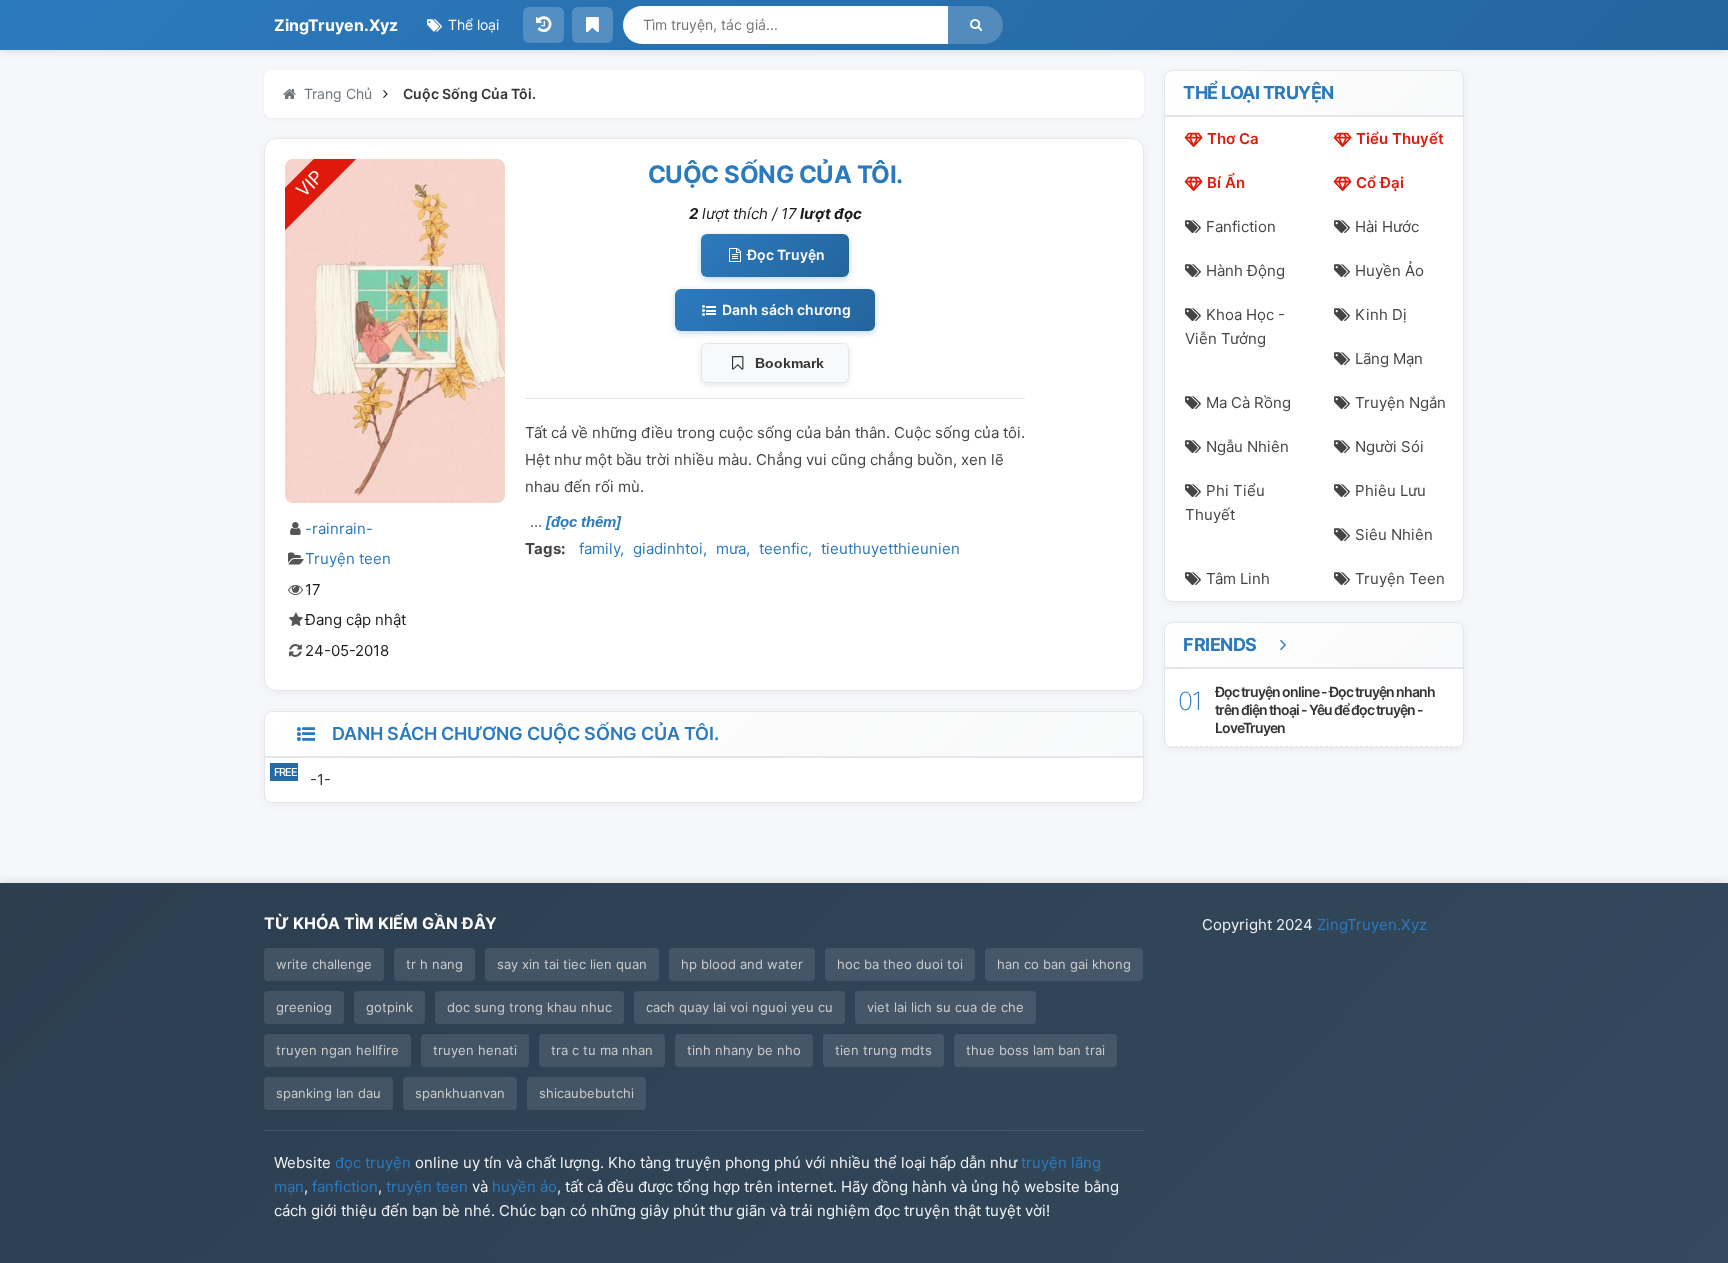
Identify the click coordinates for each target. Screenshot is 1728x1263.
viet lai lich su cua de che (945, 1007)
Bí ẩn (1226, 182)
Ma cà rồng (1248, 402)
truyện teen (427, 1186)
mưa (731, 548)
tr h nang (434, 964)
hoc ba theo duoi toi (900, 964)
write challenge (324, 964)
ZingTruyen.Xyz (336, 25)
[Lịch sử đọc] (543, 25)
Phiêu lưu (1390, 490)
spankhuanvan (460, 1093)
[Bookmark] (592, 25)
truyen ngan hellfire (337, 1050)
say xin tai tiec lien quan (572, 964)
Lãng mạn (1389, 358)
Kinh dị (1381, 314)
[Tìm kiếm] (975, 25)
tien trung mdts (883, 1050)
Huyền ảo (1389, 270)
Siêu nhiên (1394, 534)
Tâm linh (1238, 578)
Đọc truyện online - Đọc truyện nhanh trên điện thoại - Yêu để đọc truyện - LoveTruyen (1325, 709)
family (599, 548)
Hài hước (1387, 226)
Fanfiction (1241, 226)
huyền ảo (524, 1186)
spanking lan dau (328, 1093)
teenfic (783, 548)
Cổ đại (1380, 182)
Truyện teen (348, 558)
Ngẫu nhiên (1247, 446)
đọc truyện (373, 1162)
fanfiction (345, 1186)
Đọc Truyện (784, 254)
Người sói (1389, 446)
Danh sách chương (785, 309)
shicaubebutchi (586, 1093)
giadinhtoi (668, 548)
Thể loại (471, 24)
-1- (320, 779)
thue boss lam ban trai (1035, 1050)
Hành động (1245, 270)
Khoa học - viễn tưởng (1235, 326)
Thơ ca (1233, 138)
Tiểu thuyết (1400, 138)
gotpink (389, 1007)
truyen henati (475, 1050)
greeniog (304, 1007)
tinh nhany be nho (744, 1050)
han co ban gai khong (1064, 964)
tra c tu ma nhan (602, 1050)
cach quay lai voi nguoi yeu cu (739, 1007)
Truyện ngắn (1400, 402)
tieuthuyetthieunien (890, 548)
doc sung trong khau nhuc (529, 1007)
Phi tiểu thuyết (1225, 502)
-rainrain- (339, 528)
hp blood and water (742, 964)
